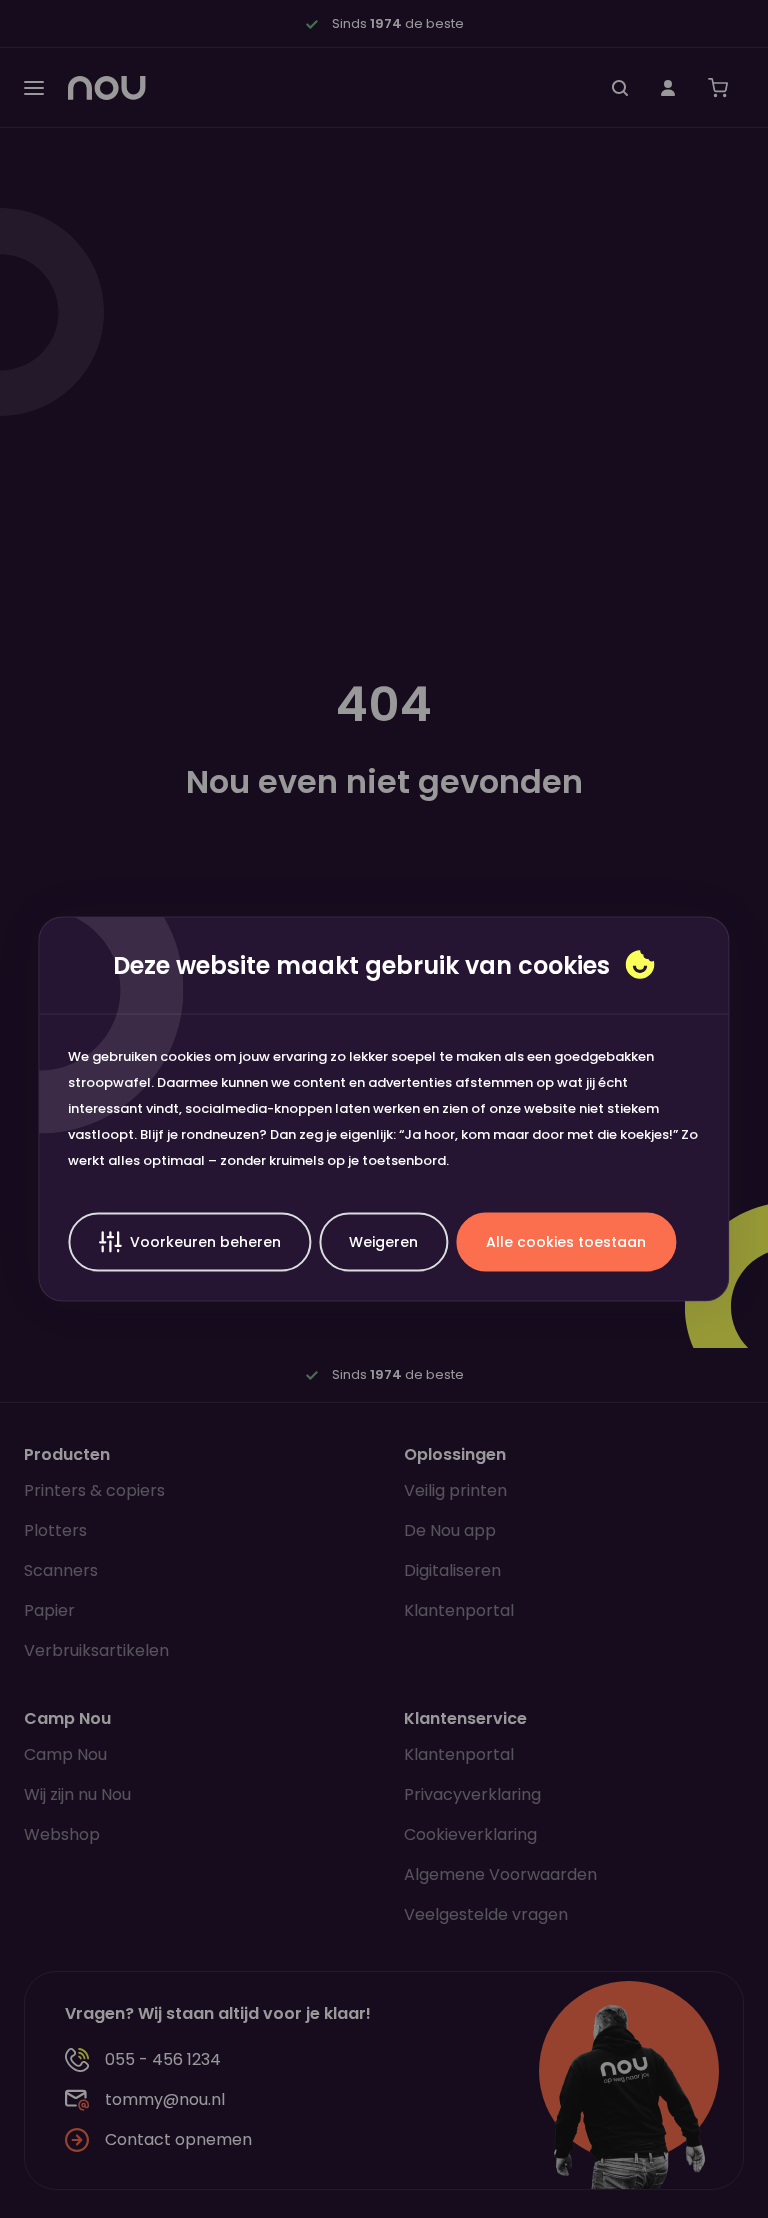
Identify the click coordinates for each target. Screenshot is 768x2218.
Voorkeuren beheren (205, 1242)
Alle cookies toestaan (566, 1242)
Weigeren (383, 1242)
